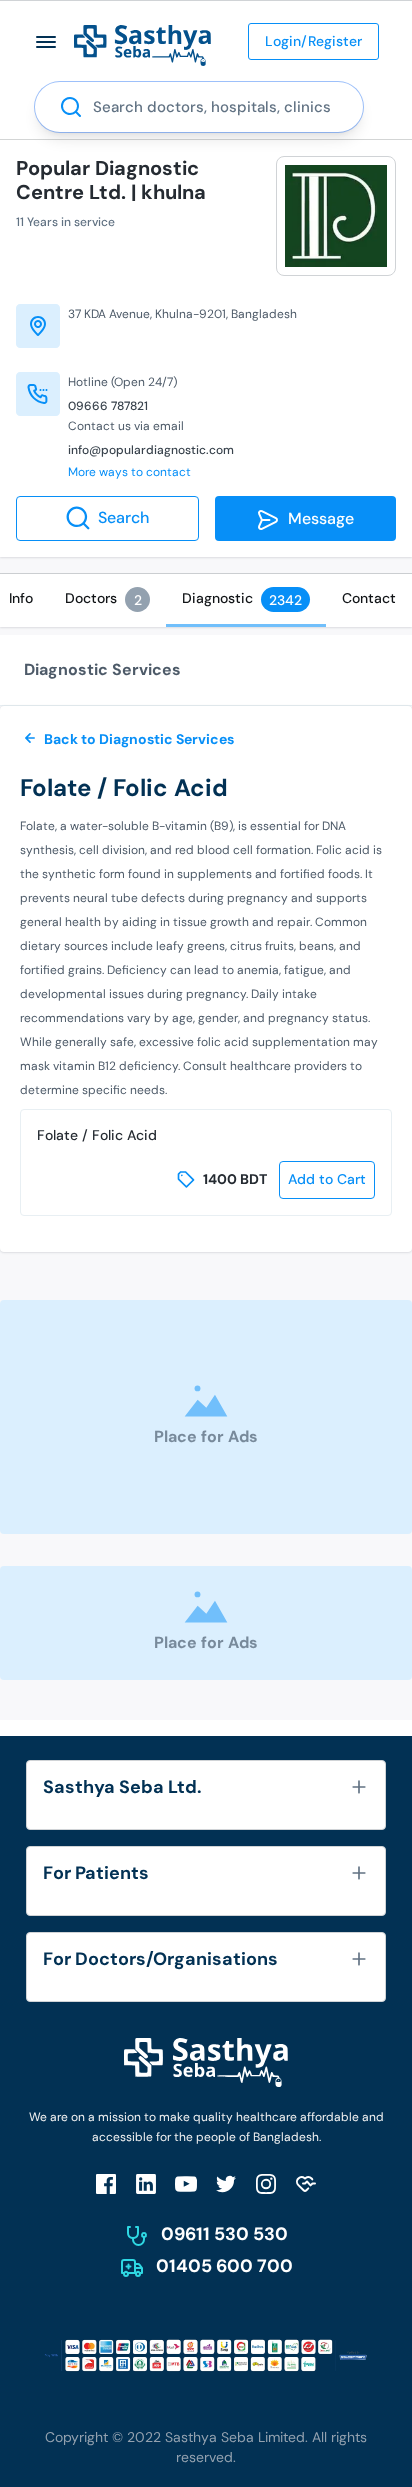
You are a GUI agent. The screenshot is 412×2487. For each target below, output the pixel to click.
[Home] (142, 44)
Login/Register (313, 41)
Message (317, 518)
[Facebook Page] (106, 2183)
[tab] (107, 599)
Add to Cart (327, 1179)
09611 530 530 (224, 2234)
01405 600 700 (224, 2266)
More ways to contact (129, 472)
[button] (46, 41)
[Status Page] (306, 2183)
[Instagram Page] (266, 2183)
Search (123, 517)
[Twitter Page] (226, 2183)
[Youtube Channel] (186, 2183)
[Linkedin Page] (146, 2183)
